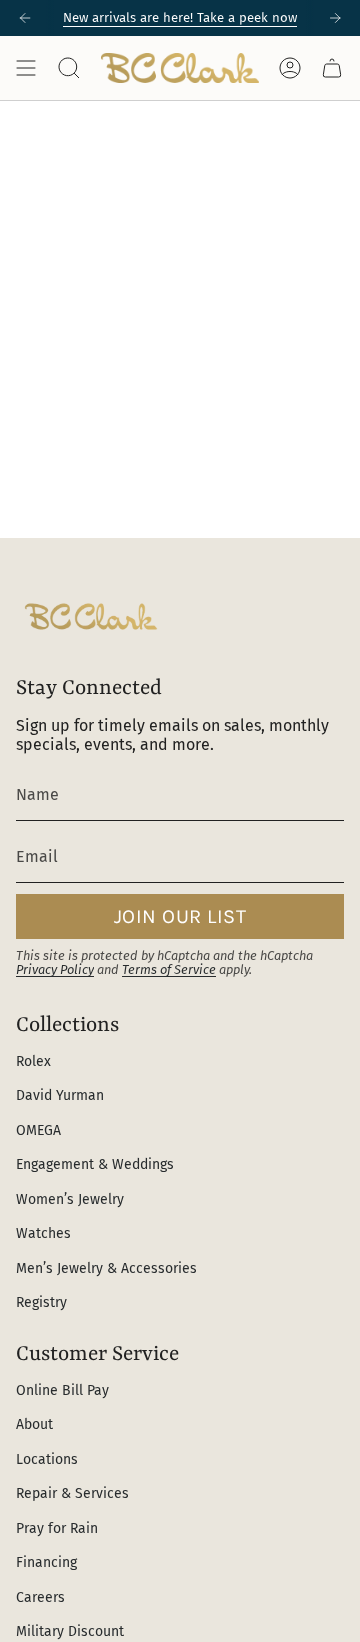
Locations (47, 1459)
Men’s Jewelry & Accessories (106, 1268)
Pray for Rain (57, 1528)
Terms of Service (169, 969)
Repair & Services (72, 1493)
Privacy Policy (55, 969)
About (34, 1424)
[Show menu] (26, 68)
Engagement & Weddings (95, 1164)
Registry (41, 1302)
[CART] (332, 68)
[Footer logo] (91, 616)
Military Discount (70, 1631)
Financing (46, 1562)
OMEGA (38, 1130)
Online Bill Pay (62, 1390)
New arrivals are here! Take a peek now (180, 17)
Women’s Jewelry (70, 1199)
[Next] (335, 18)
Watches (43, 1233)
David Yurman (60, 1095)
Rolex (33, 1061)
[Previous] (25, 18)
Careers (40, 1597)
